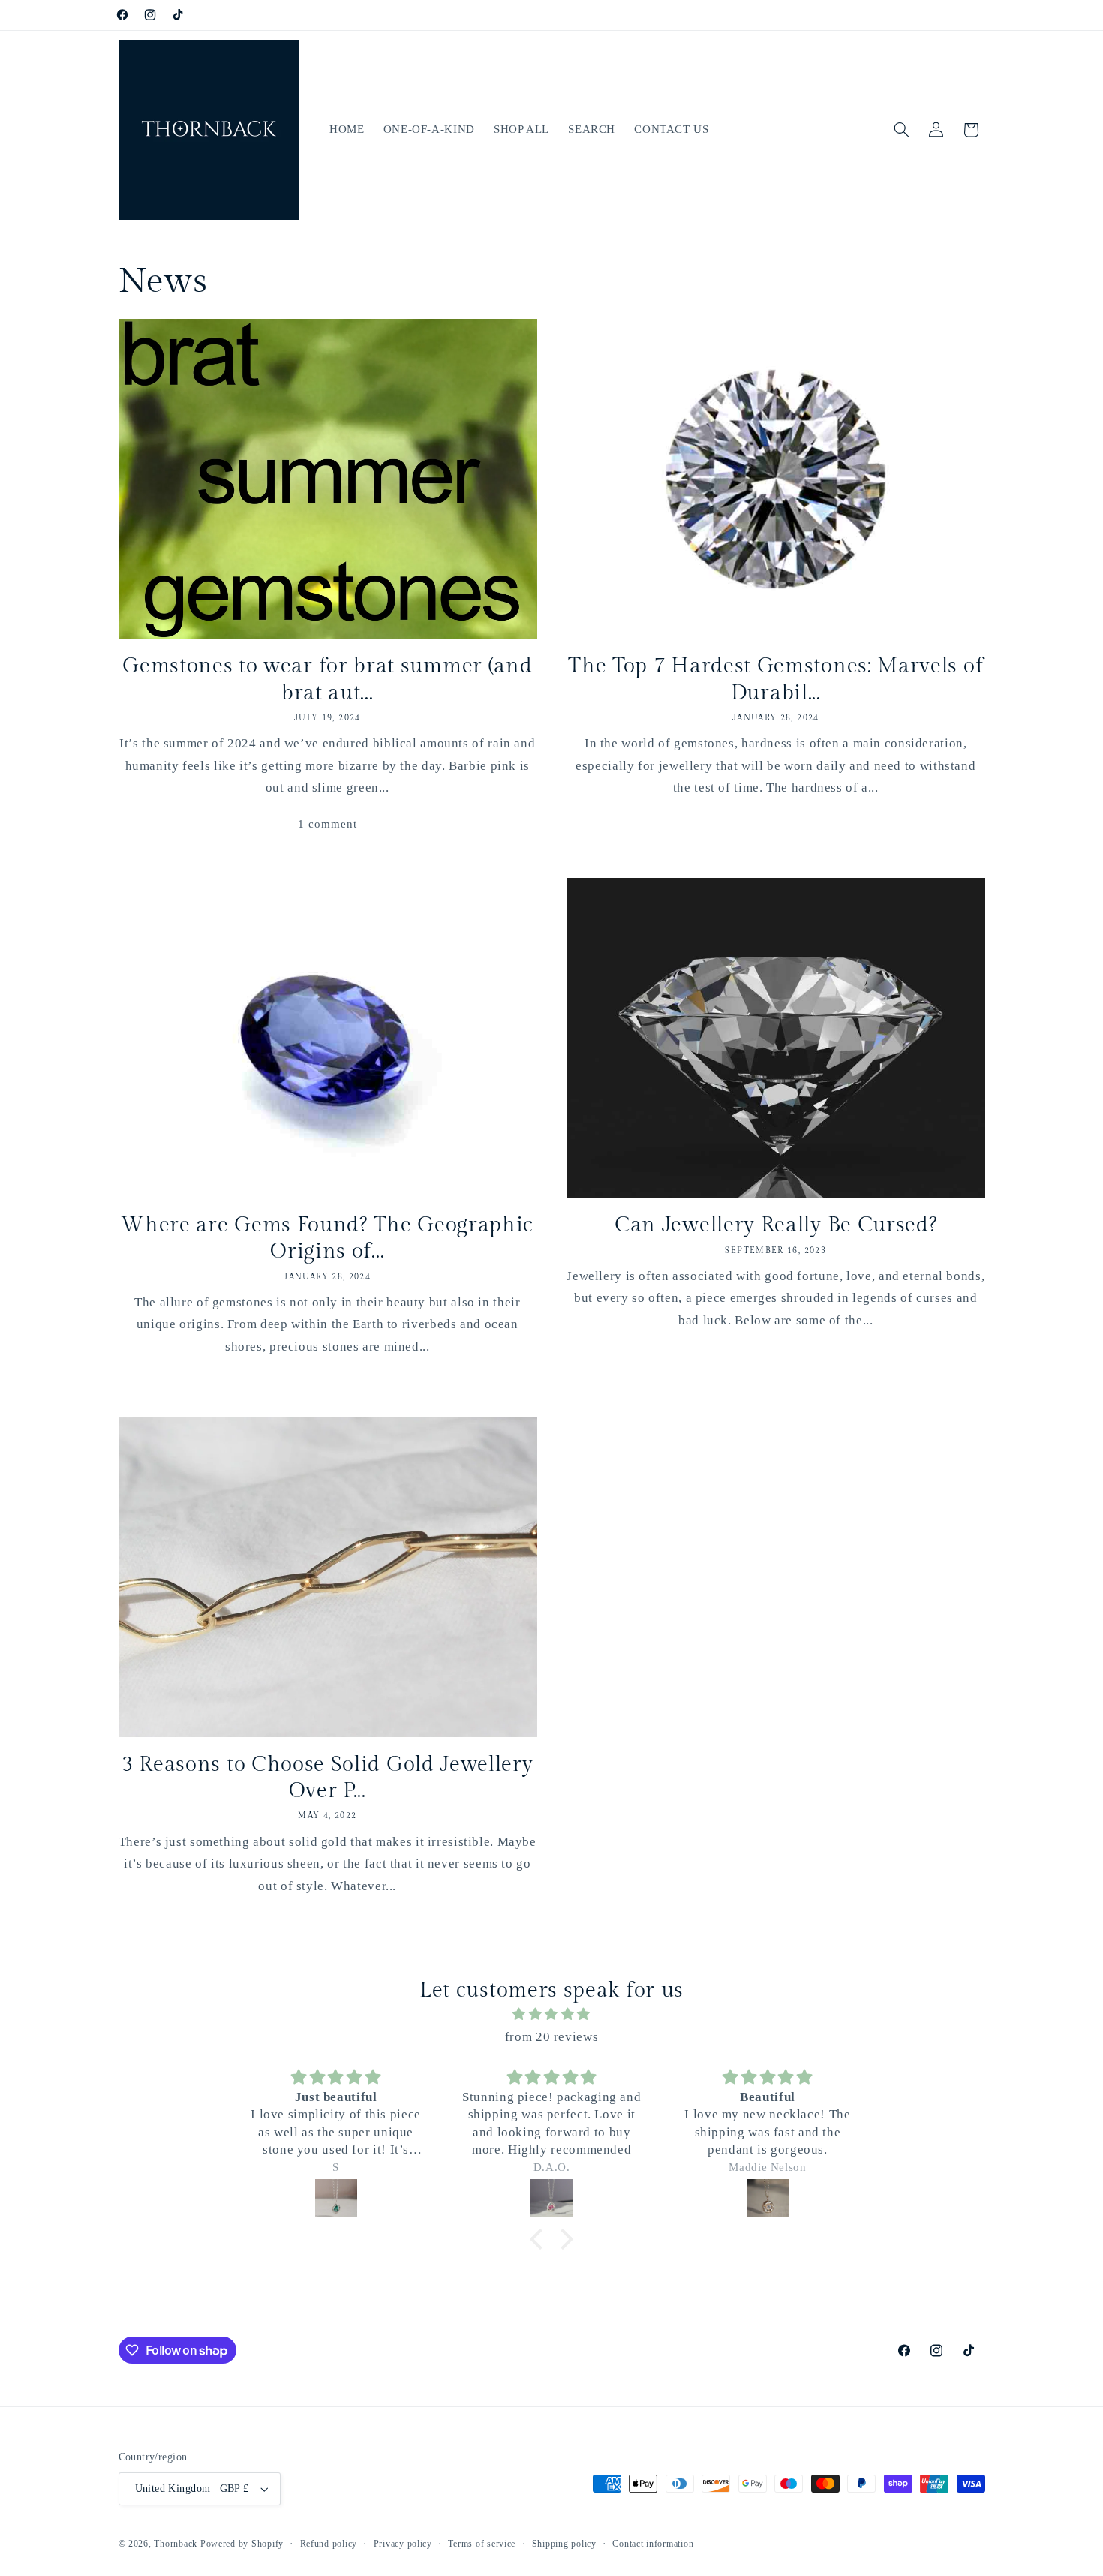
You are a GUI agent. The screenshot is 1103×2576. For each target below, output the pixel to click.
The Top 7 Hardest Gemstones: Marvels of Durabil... (775, 679)
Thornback (176, 2544)
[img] (551, 2015)
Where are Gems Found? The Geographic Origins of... (327, 1238)
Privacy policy (403, 2544)
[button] (901, 130)
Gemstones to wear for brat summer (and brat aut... (327, 679)
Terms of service (482, 2544)
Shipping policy (564, 2544)
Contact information (653, 2544)
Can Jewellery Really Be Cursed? (775, 1225)
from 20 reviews (551, 2037)
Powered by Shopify (242, 2544)
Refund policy (329, 2544)
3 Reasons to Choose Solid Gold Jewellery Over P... (328, 1778)
